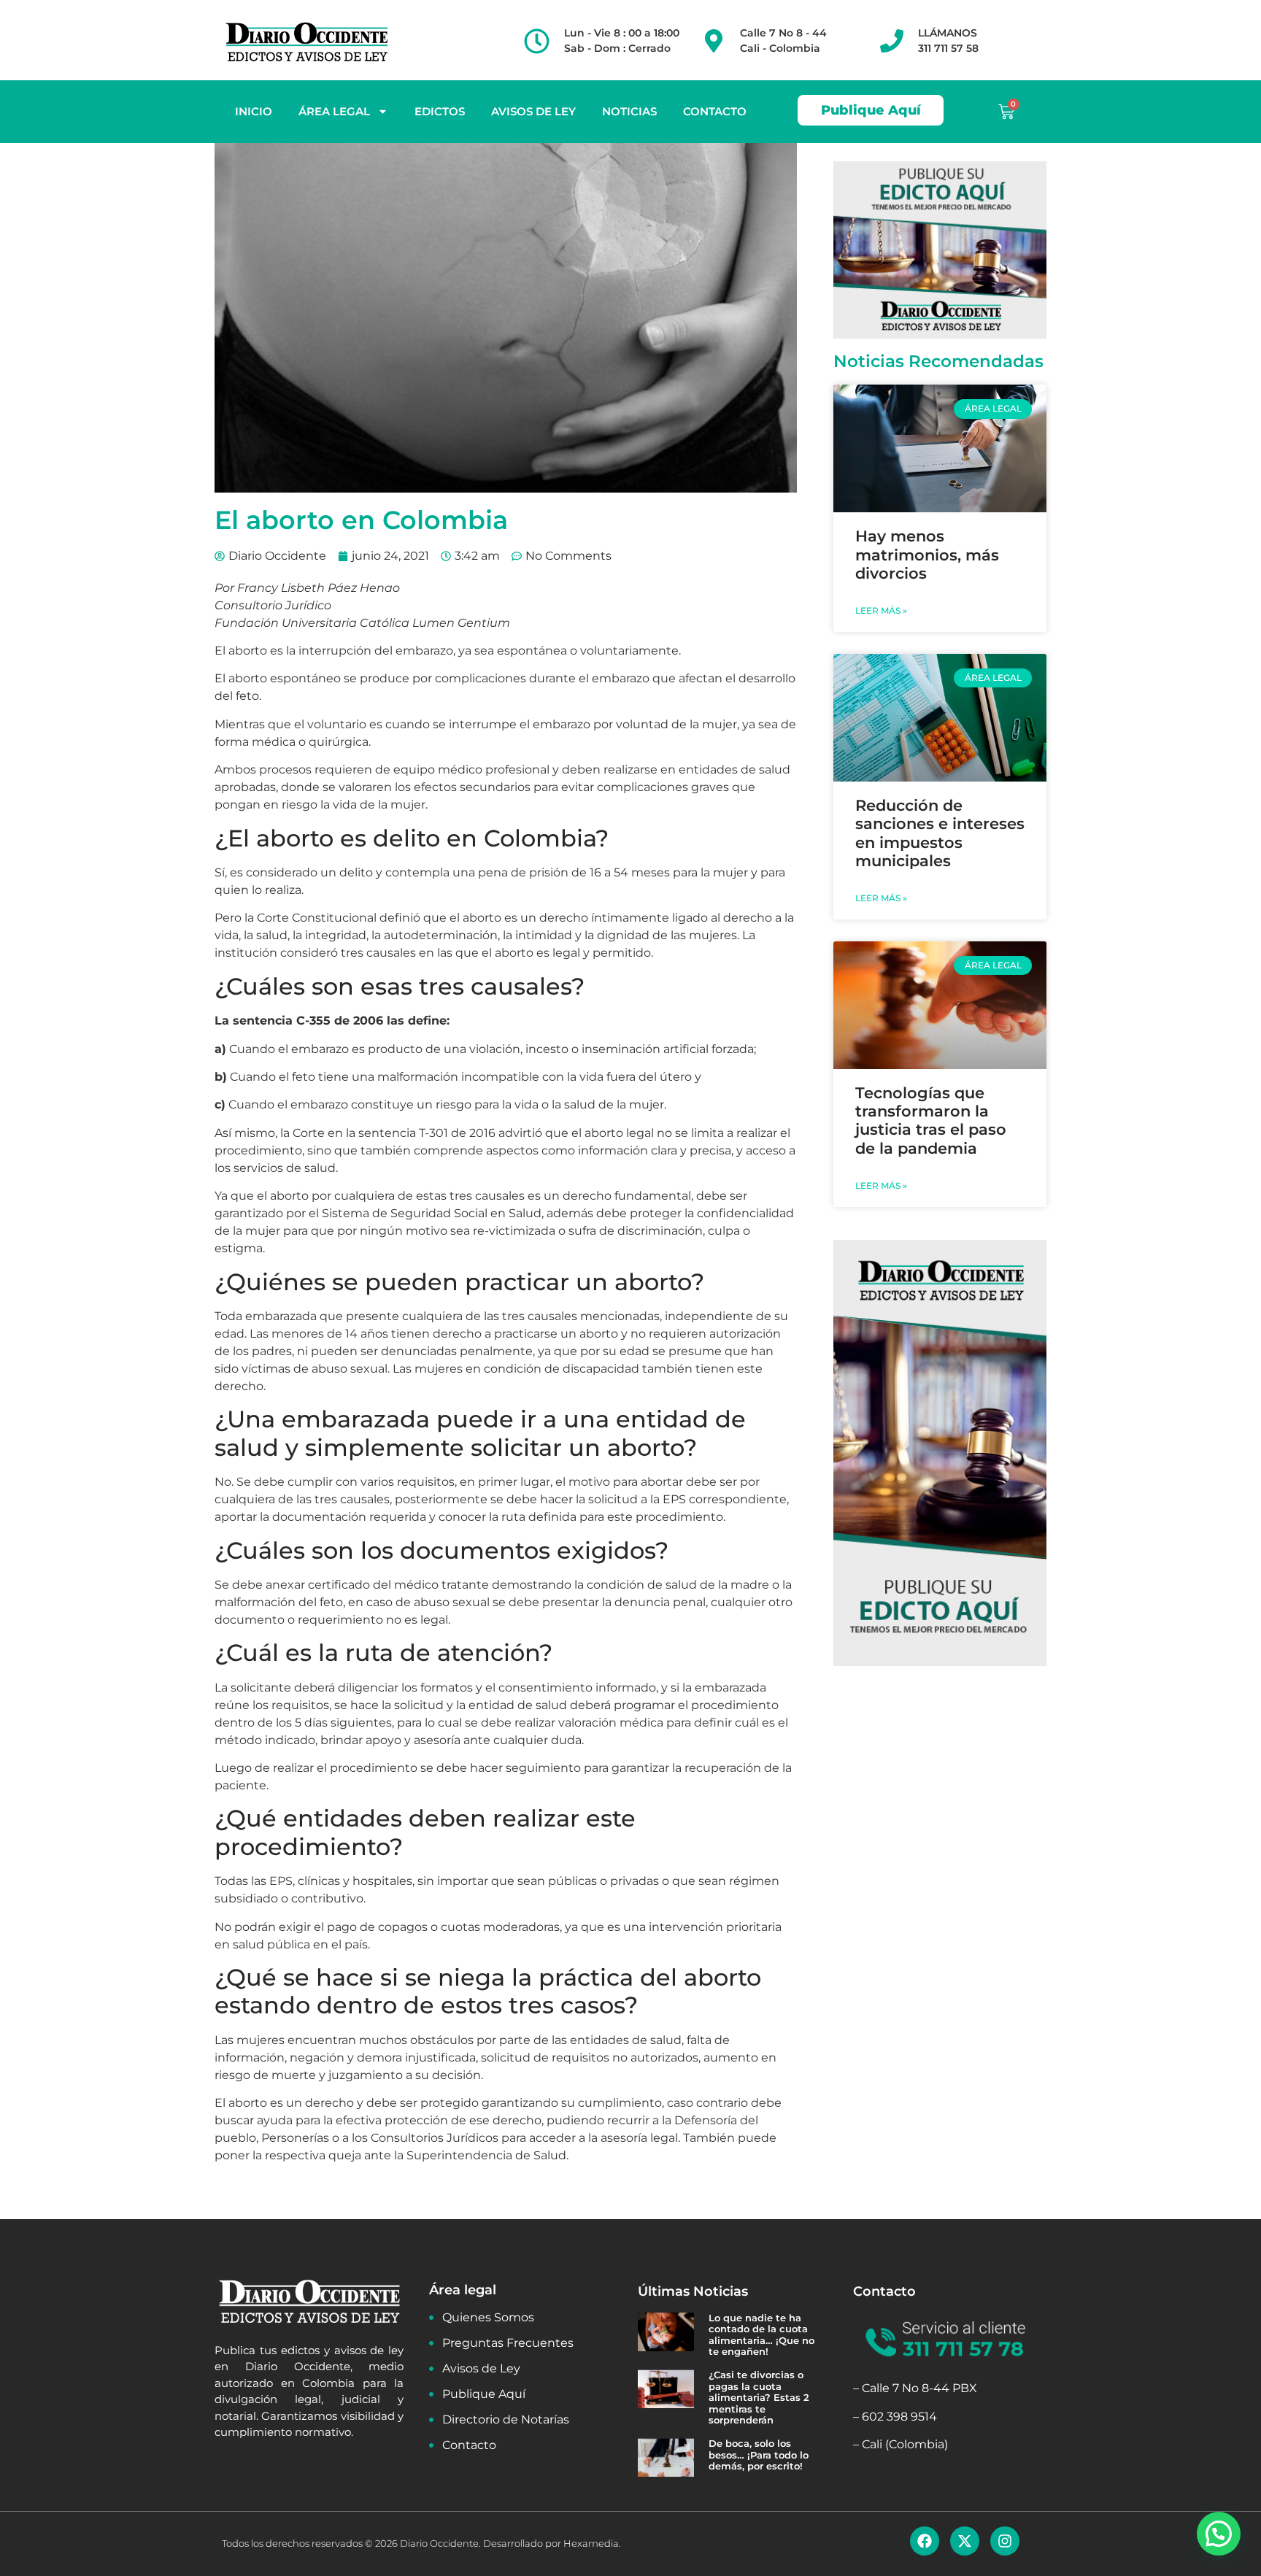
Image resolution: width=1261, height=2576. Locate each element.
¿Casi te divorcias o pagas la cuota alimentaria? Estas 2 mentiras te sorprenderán (759, 2397)
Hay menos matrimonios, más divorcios (927, 554)
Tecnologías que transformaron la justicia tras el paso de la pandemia (931, 1121)
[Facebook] (925, 2541)
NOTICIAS (629, 111)
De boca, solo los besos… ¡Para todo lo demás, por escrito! (759, 2454)
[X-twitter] (965, 2541)
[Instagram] (1005, 2541)
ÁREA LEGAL (334, 111)
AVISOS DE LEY (533, 111)
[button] (1219, 2534)
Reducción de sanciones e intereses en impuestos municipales (940, 833)
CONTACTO (715, 111)
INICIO (254, 111)
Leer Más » (881, 610)
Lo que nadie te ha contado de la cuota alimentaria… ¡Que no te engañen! (761, 2335)
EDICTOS (440, 111)
